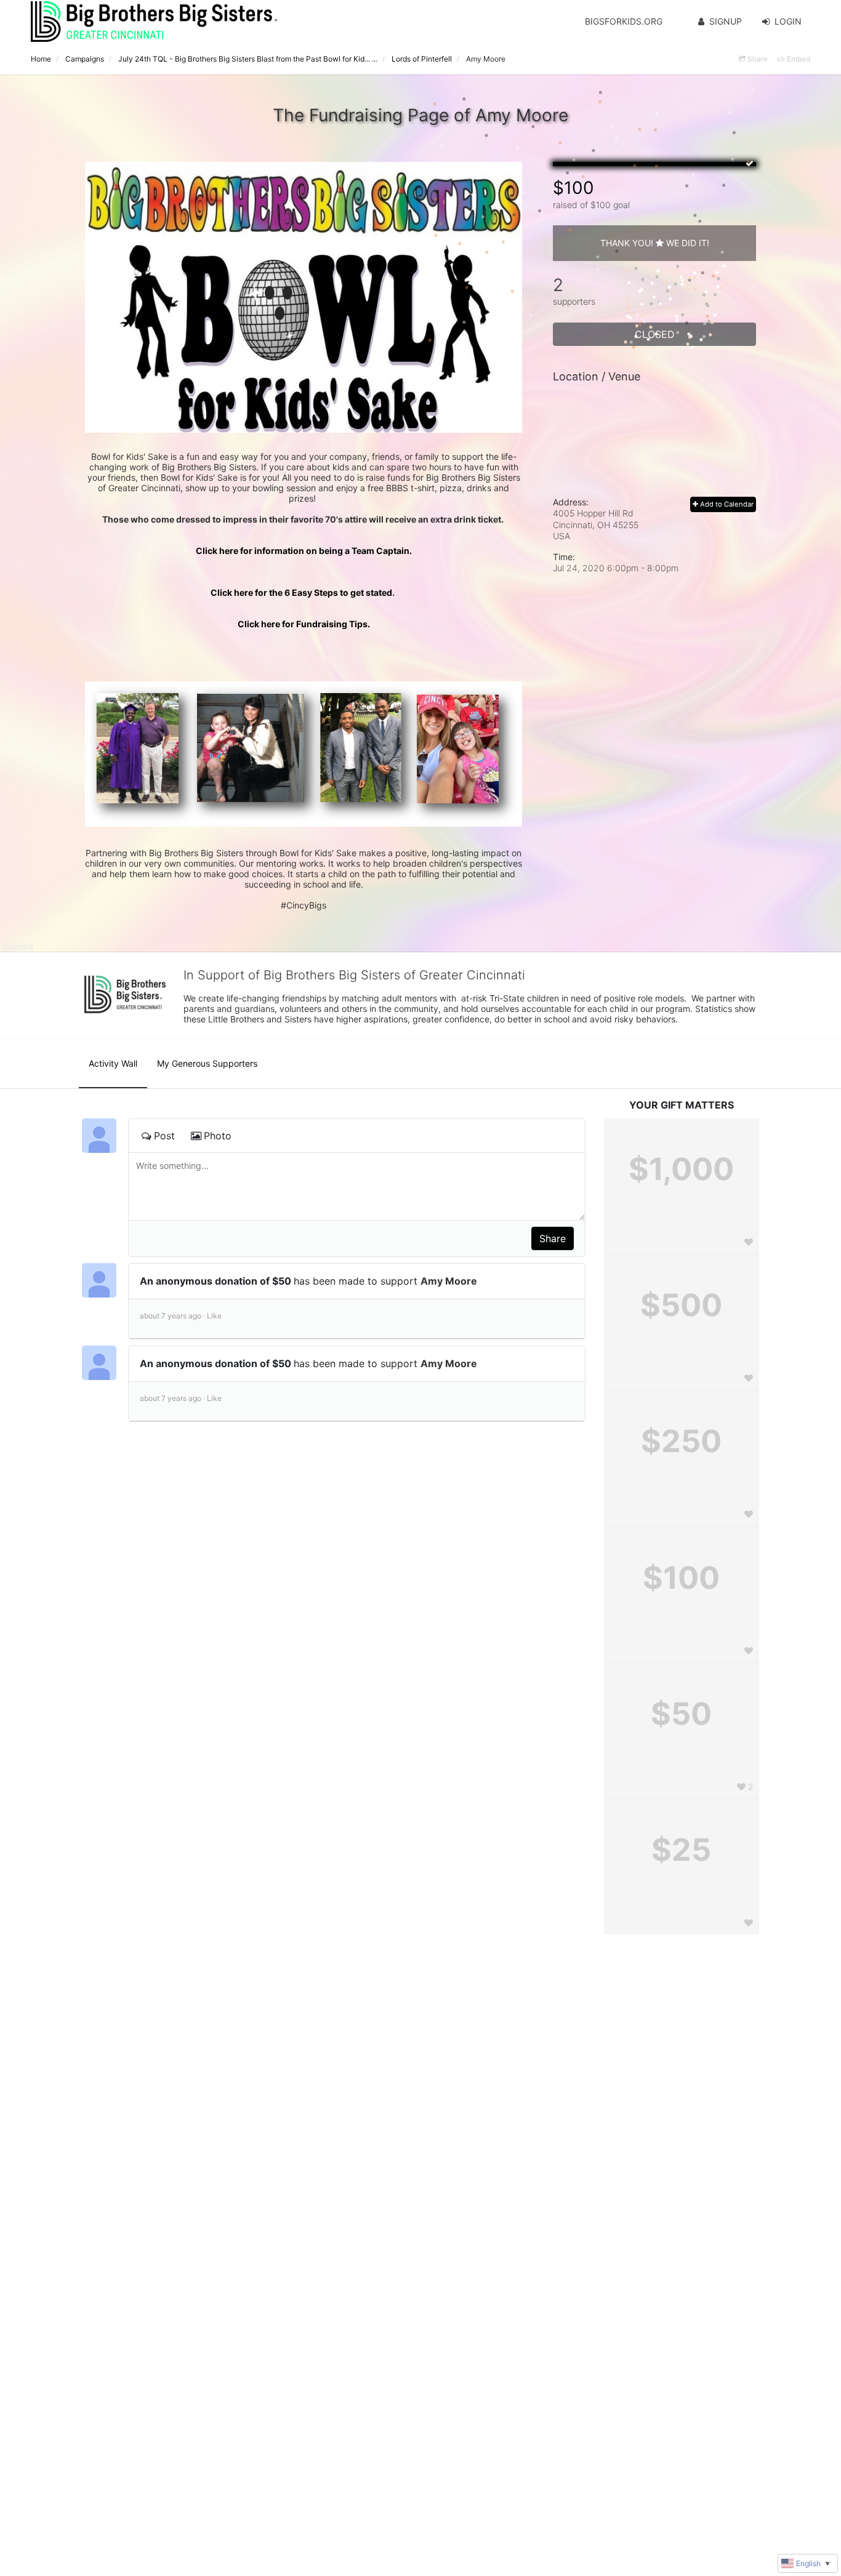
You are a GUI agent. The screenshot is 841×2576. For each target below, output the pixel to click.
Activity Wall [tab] (113, 1063)
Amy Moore (449, 1281)
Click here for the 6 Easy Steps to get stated (304, 592)
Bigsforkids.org (624, 21)
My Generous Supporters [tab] (207, 1063)
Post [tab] (164, 1136)
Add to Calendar (726, 504)
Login (788, 21)
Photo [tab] (218, 1136)
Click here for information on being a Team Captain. (304, 551)
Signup (726, 21)
